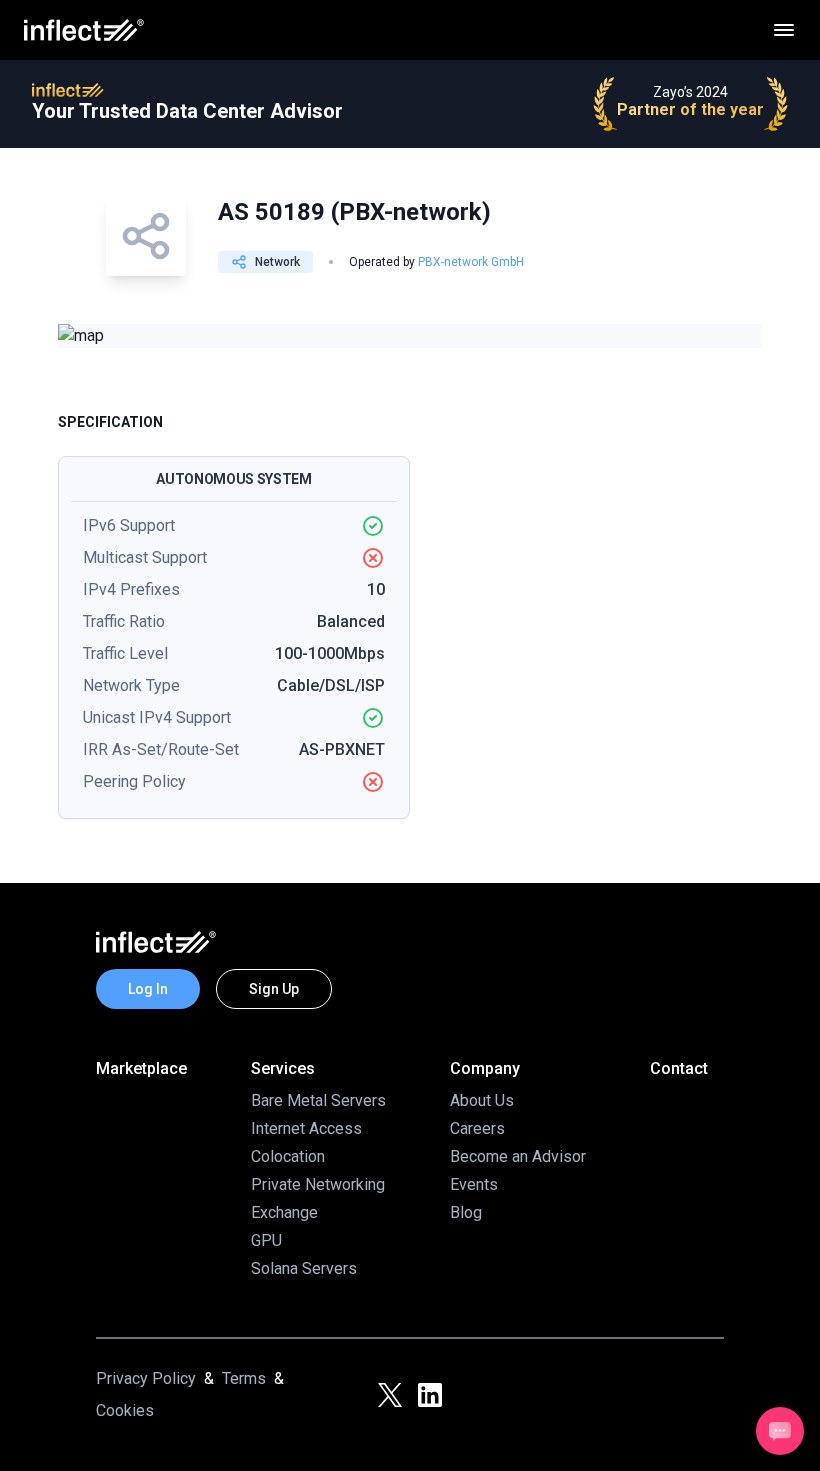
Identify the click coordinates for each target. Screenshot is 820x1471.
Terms (244, 1378)
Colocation (288, 1156)
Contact (679, 1068)
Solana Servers (304, 1268)
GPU (266, 1240)
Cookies (125, 1410)
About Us (482, 1100)
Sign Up (274, 989)
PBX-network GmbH (471, 262)
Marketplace (141, 1068)
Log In (148, 989)
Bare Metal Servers (318, 1100)
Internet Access (306, 1128)
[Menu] (784, 30)
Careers (477, 1128)
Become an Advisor (518, 1156)
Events (474, 1184)
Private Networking (318, 1184)
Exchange (284, 1212)
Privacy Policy (146, 1378)
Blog (466, 1212)
